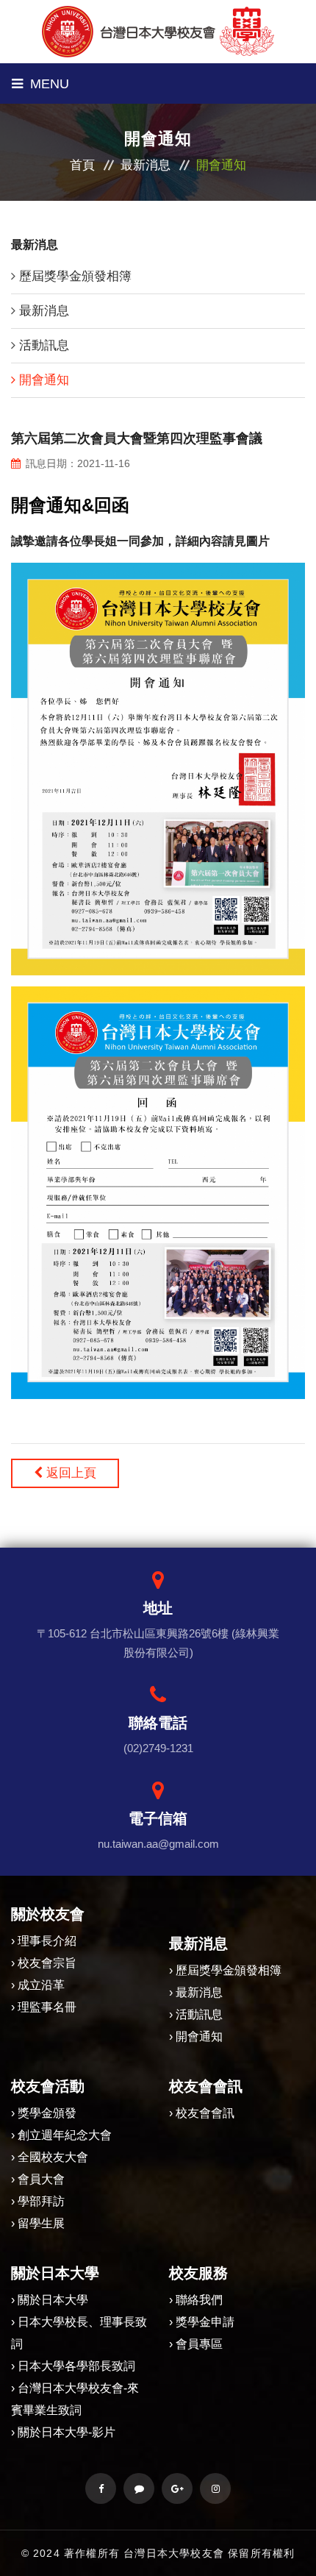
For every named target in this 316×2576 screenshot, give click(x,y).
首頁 (82, 165)
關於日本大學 (53, 2300)
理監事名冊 (47, 2007)
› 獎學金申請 (202, 2322)
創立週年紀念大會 (65, 2135)
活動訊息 (44, 345)
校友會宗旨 (47, 1963)
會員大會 (41, 2179)
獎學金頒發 (47, 2113)
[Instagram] (215, 2488)
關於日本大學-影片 (67, 2432)
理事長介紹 (47, 1941)
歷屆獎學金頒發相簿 (75, 276)
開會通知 (44, 380)
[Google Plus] (177, 2488)
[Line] (139, 2488)
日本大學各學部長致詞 (76, 2366)
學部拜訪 (41, 2201)
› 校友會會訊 (202, 2113)
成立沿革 (41, 1985)
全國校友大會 (53, 2157)
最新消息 (146, 165)
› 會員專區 (196, 2344)
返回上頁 (69, 1473)
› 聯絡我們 (196, 2300)
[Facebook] (101, 2488)
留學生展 (41, 2223)
